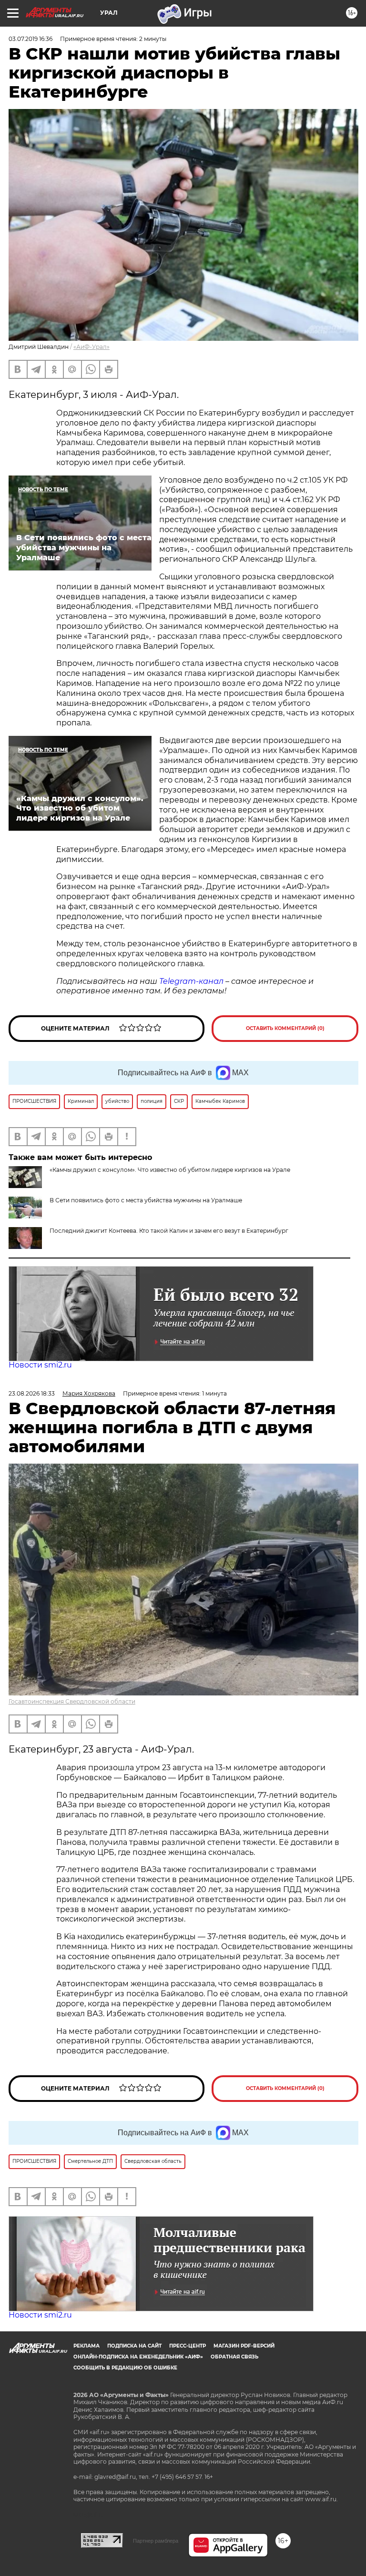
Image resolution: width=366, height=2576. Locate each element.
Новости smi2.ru (40, 1365)
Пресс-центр (188, 2346)
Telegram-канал (191, 981)
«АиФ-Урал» (91, 347)
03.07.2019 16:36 (30, 39)
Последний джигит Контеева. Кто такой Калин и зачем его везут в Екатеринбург (169, 1231)
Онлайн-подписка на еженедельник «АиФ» (138, 2357)
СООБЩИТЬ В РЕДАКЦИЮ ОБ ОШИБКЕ (125, 2368)
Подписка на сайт (134, 2346)
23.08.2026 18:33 (32, 1393)
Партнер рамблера (156, 2541)
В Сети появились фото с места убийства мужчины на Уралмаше (146, 1200)
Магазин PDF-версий (244, 2346)
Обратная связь (234, 2357)
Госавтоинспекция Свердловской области (72, 1701)
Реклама (86, 2346)
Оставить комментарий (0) (285, 1028)
